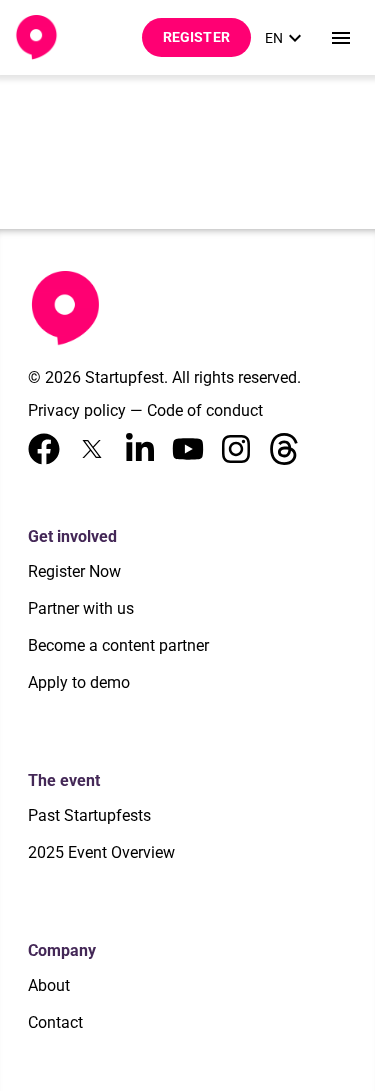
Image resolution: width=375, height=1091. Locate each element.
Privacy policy (77, 410)
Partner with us (81, 608)
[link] (286, 38)
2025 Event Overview (101, 852)
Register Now (74, 571)
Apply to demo (79, 682)
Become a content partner (118, 645)
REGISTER (196, 37)
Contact (55, 1022)
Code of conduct (205, 410)
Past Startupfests (89, 815)
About (49, 985)
